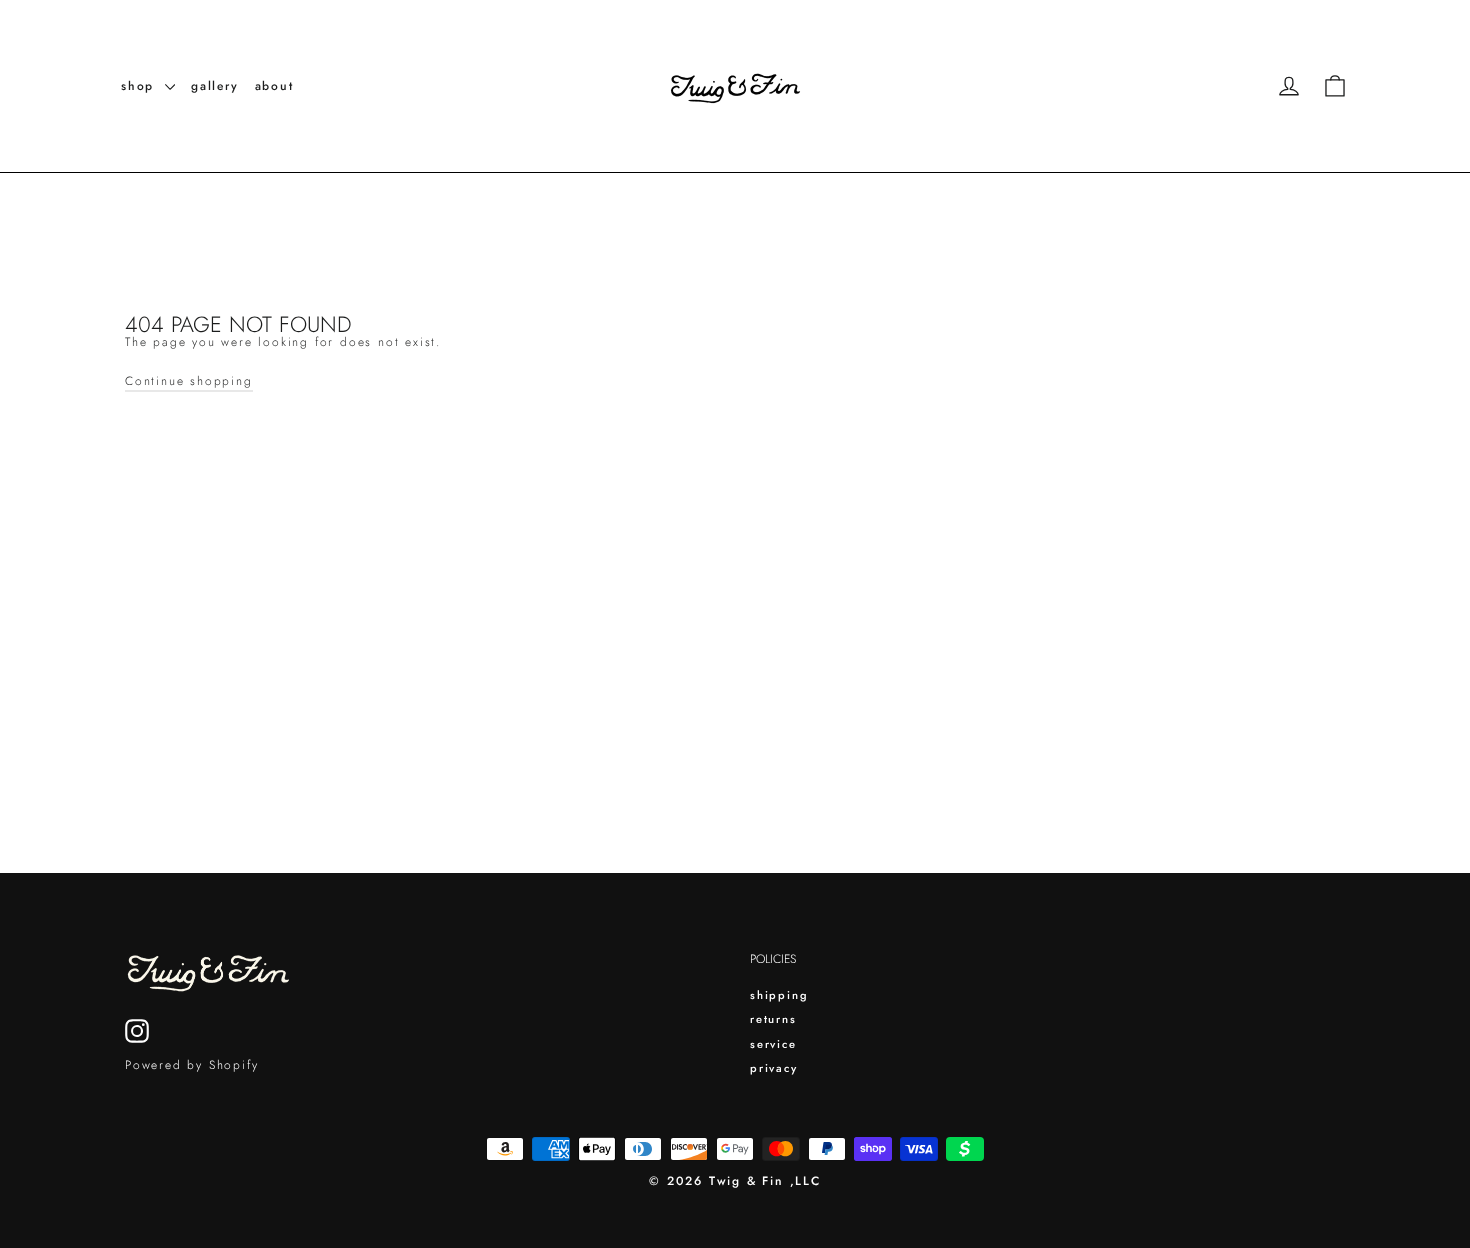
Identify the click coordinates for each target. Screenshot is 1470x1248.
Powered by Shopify (191, 1065)
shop (140, 86)
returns (773, 1019)
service (773, 1044)
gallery (215, 86)
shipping (779, 995)
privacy (774, 1068)
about (274, 86)
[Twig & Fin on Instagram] (137, 1031)
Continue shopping (189, 381)
